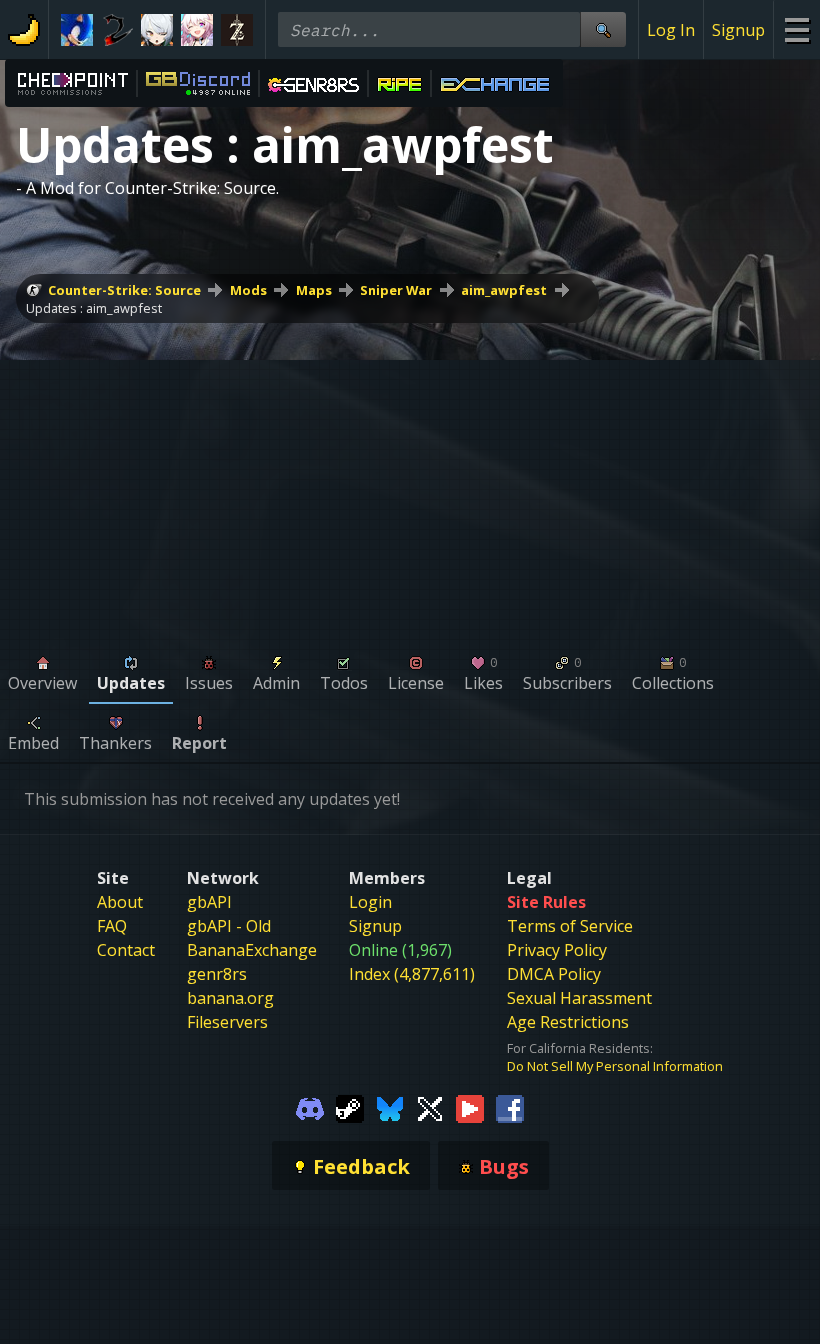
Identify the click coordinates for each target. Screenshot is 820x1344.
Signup (738, 30)
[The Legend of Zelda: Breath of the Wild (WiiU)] (237, 30)
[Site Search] (603, 29)
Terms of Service (570, 926)
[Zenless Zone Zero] (157, 30)
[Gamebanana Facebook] (510, 1107)
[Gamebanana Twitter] (430, 1107)
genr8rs (217, 974)
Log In (671, 30)
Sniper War (396, 290)
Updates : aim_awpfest (94, 308)
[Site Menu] (796, 29)
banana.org (230, 998)
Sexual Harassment (579, 998)
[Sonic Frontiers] (77, 30)
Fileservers (227, 1022)
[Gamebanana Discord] (310, 1107)
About (120, 902)
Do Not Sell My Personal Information (615, 1066)
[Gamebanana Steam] (350, 1107)
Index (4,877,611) (412, 974)
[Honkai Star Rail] (197, 30)
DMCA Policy (554, 974)
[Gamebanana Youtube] (470, 1107)
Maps (314, 290)
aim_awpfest (504, 290)
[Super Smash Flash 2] (117, 30)
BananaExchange (252, 950)
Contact (126, 950)
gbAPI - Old (229, 926)
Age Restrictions (568, 1022)
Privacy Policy (557, 950)
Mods (248, 290)
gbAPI (209, 902)
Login (370, 902)
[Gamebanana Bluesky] (390, 1107)
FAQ (112, 926)
